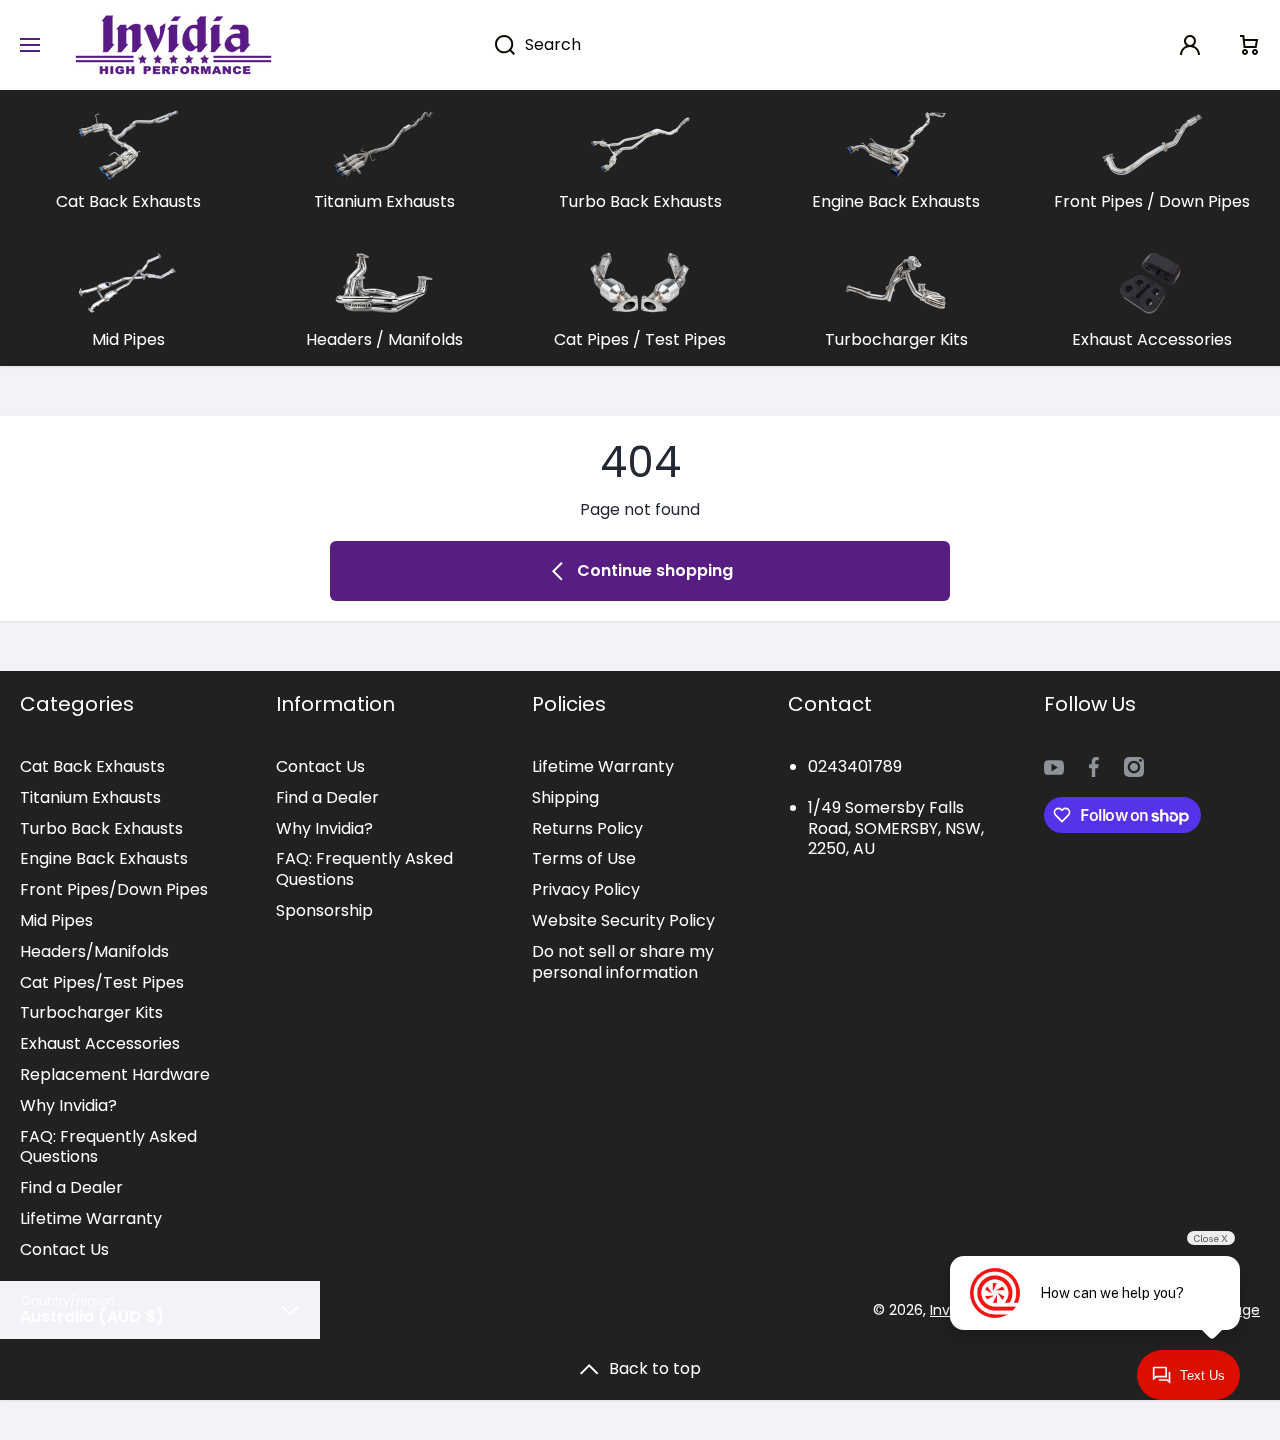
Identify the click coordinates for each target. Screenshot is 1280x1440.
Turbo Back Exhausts (101, 828)
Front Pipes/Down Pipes (114, 889)
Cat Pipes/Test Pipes (102, 982)
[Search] (494, 45)
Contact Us (64, 1249)
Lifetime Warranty (91, 1218)
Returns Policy (587, 828)
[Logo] (173, 45)
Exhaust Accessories (100, 1043)
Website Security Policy (623, 920)
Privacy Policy (586, 889)
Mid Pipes (56, 920)
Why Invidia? (68, 1105)
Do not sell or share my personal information (623, 962)
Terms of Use (584, 858)
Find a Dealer (71, 1187)
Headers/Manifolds (94, 951)
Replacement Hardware (115, 1074)
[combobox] (724, 45)
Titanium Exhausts (90, 797)
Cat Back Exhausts (92, 766)
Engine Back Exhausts (104, 858)
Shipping (565, 797)
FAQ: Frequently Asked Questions (108, 1147)
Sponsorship (324, 910)
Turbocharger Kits (91, 1012)
